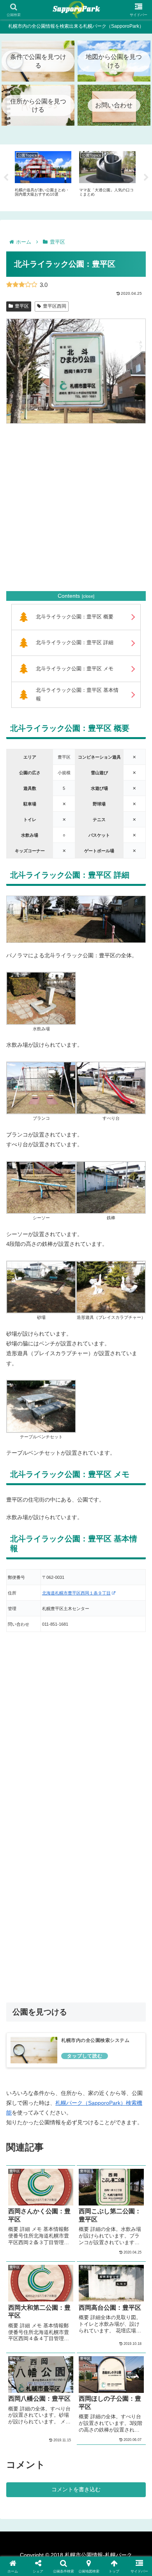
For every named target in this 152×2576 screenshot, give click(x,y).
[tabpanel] (43, 176)
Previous (6, 178)
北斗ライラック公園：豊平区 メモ (75, 669)
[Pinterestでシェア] (42, 2180)
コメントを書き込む (76, 2489)
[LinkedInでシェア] (76, 2180)
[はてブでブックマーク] (93, 2158)
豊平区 (22, 306)
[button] (110, 2180)
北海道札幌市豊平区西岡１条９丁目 (76, 1593)
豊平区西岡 (55, 306)
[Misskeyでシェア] (127, 2137)
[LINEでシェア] (127, 2158)
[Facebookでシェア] (25, 2158)
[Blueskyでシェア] (93, 2137)
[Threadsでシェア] (59, 2158)
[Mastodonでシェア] (59, 2137)
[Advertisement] (76, 507)
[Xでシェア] (25, 2137)
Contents (69, 596)
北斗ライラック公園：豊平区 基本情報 (77, 695)
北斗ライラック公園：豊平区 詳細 (75, 643)
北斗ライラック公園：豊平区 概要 (75, 617)
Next (146, 178)
